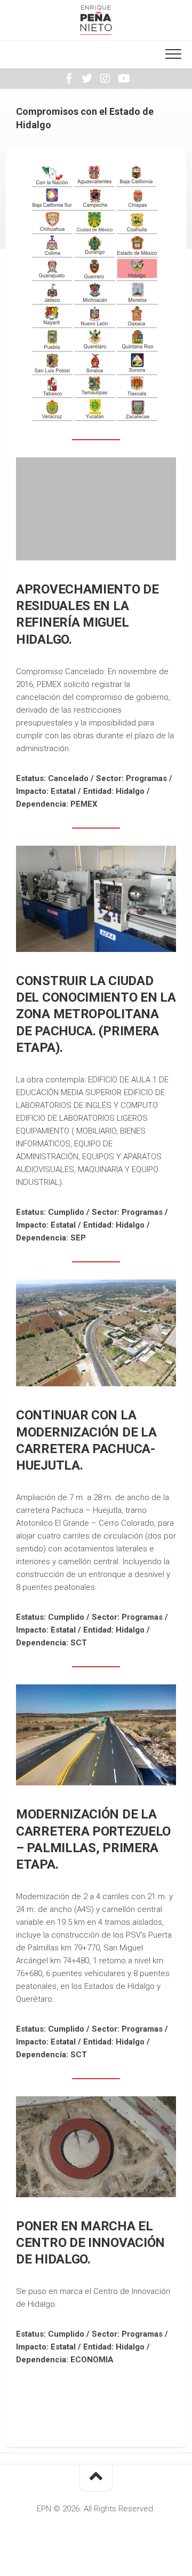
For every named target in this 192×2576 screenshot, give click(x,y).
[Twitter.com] (87, 79)
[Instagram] (105, 79)
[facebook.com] (69, 79)
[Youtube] (123, 79)
